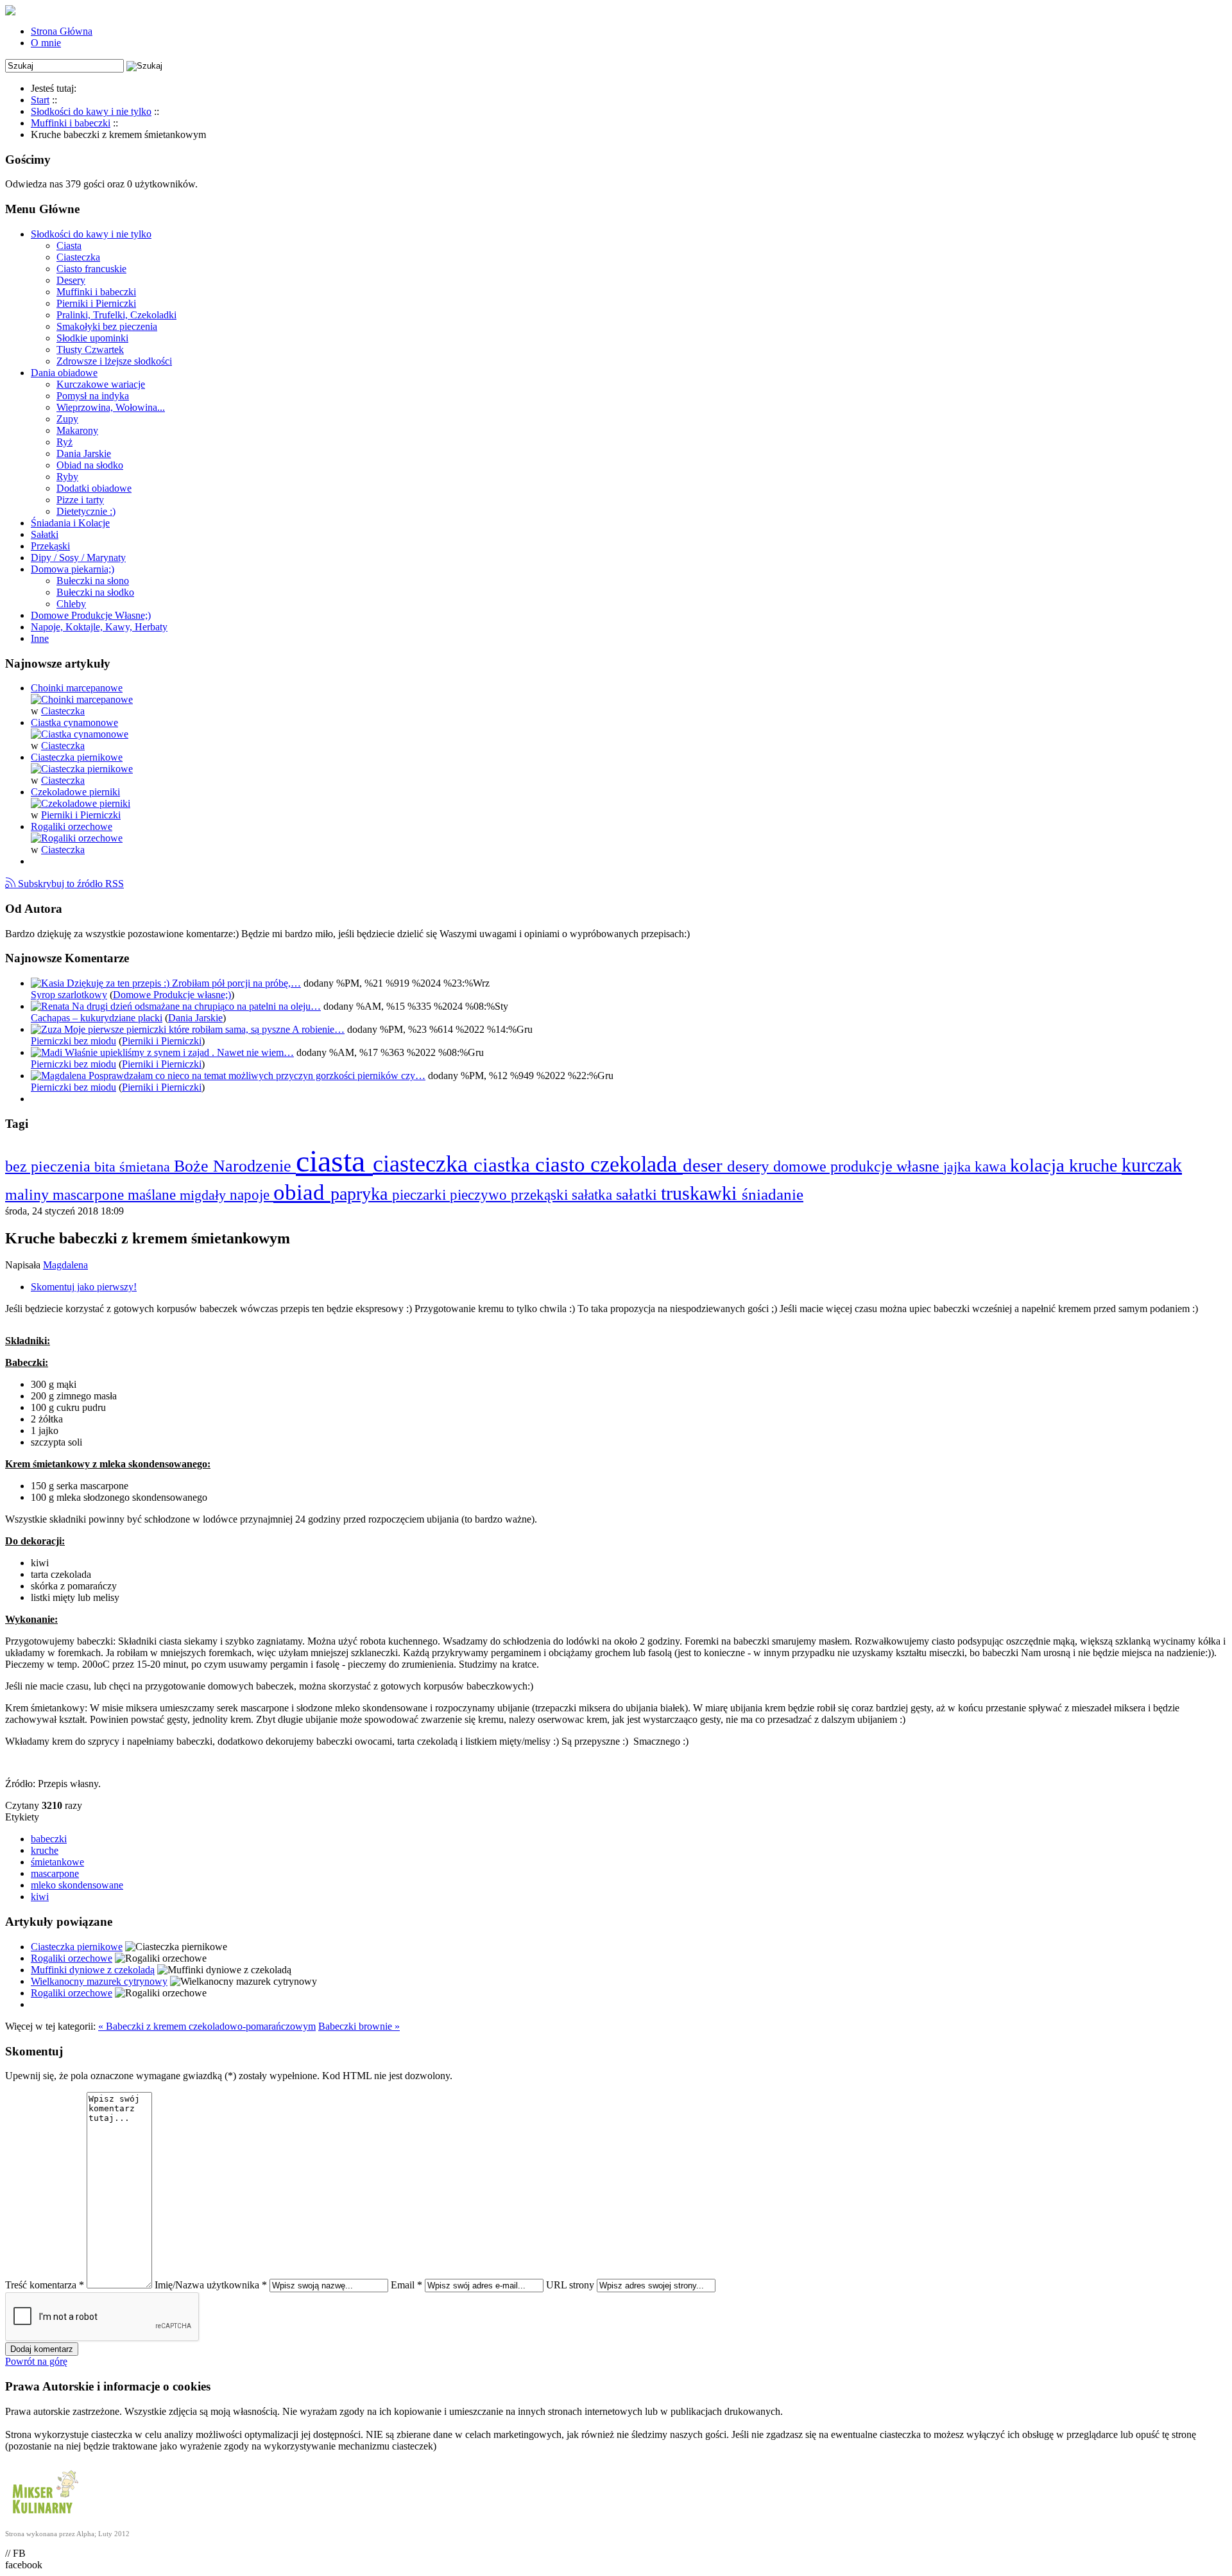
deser (705, 1165)
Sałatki (45, 534)
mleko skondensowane (77, 1885)
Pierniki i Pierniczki (96, 303)
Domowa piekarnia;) (73, 569)
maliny (29, 1194)
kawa (992, 1166)
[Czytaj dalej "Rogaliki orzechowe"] (77, 838)
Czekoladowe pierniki (75, 792)
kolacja (1039, 1165)
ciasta (334, 1161)
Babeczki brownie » (359, 2026)
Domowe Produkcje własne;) (172, 995)
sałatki (638, 1194)
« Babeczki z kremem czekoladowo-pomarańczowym (207, 2026)
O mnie (46, 43)
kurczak (1152, 1165)
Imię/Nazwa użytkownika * (211, 2285)
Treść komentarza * (45, 2285)
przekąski (541, 1195)
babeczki (49, 1839)
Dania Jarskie (84, 454)
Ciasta (69, 246)
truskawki (701, 1193)
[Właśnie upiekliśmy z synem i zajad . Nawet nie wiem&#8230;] (48, 1052)
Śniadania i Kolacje (70, 523)
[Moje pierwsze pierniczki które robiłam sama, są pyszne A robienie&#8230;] (47, 1029)
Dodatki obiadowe (94, 488)
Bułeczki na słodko (95, 592)
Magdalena (65, 1265)
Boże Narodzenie (235, 1166)
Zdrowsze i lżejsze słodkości (114, 361)
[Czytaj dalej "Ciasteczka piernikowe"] (82, 769)
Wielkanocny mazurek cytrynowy (99, 1981)
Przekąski (50, 546)
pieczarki (421, 1195)
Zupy (67, 419)
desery (750, 1166)
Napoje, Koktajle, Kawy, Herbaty (99, 627)
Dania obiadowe (64, 373)
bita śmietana (134, 1167)
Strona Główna (62, 31)
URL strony (570, 2285)
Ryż (64, 442)
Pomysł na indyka (93, 396)
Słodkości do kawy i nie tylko (91, 234)
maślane (154, 1195)
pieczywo (480, 1195)
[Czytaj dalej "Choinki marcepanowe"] (82, 699)
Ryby (67, 477)
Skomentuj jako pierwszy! (84, 1287)
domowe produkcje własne (858, 1166)
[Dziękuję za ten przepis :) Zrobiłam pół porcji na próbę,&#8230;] (49, 983)
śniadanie (773, 1194)
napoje (252, 1195)
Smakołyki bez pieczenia (107, 326)
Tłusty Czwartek (90, 350)
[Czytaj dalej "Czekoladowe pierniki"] (81, 803)
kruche (1095, 1165)
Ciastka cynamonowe (74, 722)
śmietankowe (57, 1862)
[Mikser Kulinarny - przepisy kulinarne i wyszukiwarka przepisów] (44, 2517)
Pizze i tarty (80, 500)
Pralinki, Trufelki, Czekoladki (116, 315)
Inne (40, 638)
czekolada (637, 1164)
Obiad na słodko (90, 465)
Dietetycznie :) (86, 511)
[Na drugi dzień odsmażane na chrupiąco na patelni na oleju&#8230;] (51, 1006)
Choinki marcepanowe (77, 688)
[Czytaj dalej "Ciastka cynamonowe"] (80, 734)
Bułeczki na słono (93, 581)
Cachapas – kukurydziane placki (97, 1018)
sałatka (594, 1195)
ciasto (563, 1164)
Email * (406, 2285)
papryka (361, 1194)
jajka (959, 1167)
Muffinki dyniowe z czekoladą (93, 1970)
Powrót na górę (36, 2361)
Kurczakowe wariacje (101, 384)
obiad (302, 1192)
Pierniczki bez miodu (73, 1041)
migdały (205, 1195)
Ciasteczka (78, 257)
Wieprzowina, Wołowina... (111, 407)
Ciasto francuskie (91, 269)
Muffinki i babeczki (96, 292)
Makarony (77, 430)
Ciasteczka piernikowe (77, 757)
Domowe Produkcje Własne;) (91, 615)
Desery (71, 280)
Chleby (71, 604)
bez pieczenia (50, 1166)
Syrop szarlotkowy (69, 995)
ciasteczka (423, 1163)
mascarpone (90, 1195)
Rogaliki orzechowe (72, 826)
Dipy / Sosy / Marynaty (78, 558)
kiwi (40, 1897)
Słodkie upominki (92, 338)
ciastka (504, 1165)
